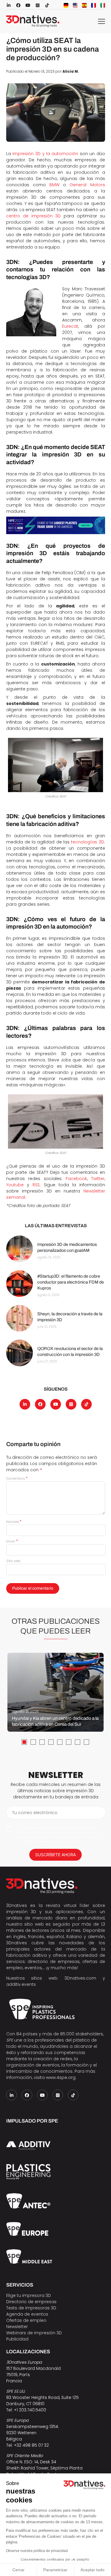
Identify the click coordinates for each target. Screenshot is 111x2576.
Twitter (98, 1179)
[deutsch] (66, 5)
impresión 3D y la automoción (45, 154)
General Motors (87, 185)
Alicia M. (71, 71)
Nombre (14, 1522)
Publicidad (17, 2339)
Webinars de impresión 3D (34, 2333)
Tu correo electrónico (35, 1813)
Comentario (17, 1478)
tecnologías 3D (87, 842)
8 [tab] (86, 1742)
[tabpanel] (55, 1692)
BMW (54, 185)
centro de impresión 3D (34, 216)
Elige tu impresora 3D (29, 2295)
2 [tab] (33, 1742)
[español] (84, 5)
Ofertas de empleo (26, 2320)
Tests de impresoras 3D (31, 2308)
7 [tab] (78, 1742)
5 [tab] (60, 1742)
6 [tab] (69, 1742)
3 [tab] (42, 1742)
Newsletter (17, 2327)
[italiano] (103, 5)
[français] (94, 5)
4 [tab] (51, 1742)
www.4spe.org (61, 2077)
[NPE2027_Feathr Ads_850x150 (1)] (56, 525)
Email (12, 1541)
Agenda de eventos (27, 2314)
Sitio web (13, 1561)
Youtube (15, 1185)
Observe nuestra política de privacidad (37, 2551)
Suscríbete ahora (55, 1855)
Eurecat (70, 326)
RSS (36, 1185)
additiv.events (21, 1984)
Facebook (76, 1179)
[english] (75, 5)
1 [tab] (24, 1742)
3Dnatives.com (80, 1978)
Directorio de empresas (31, 2302)
